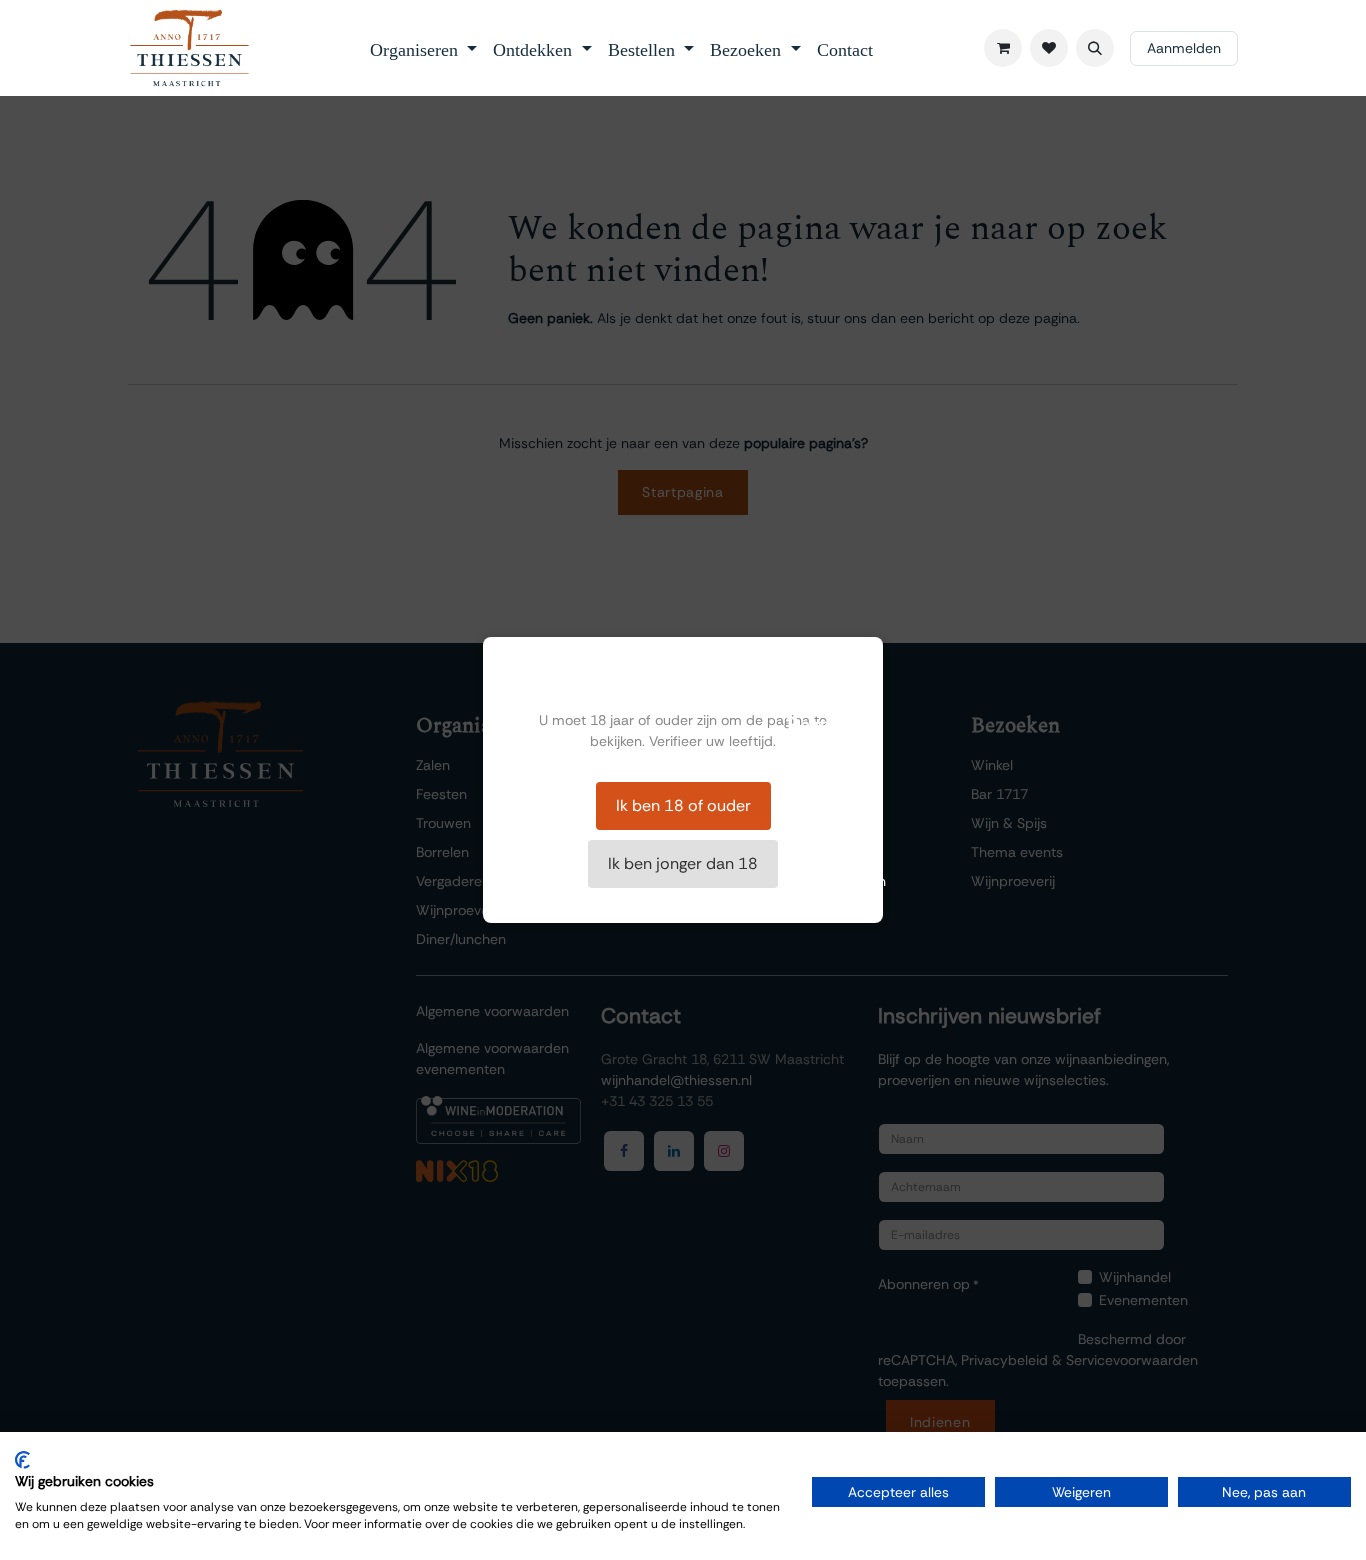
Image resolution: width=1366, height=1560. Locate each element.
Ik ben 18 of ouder (683, 805)
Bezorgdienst (827, 823)
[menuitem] (424, 48)
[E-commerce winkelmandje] (1003, 48)
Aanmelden (1184, 48)
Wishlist (811, 765)
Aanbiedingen (830, 852)
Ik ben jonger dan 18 (683, 863)
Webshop (817, 794)
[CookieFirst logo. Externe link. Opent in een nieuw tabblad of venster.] (22, 1460)
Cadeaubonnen (836, 881)
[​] (1049, 48)
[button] (1095, 48)
